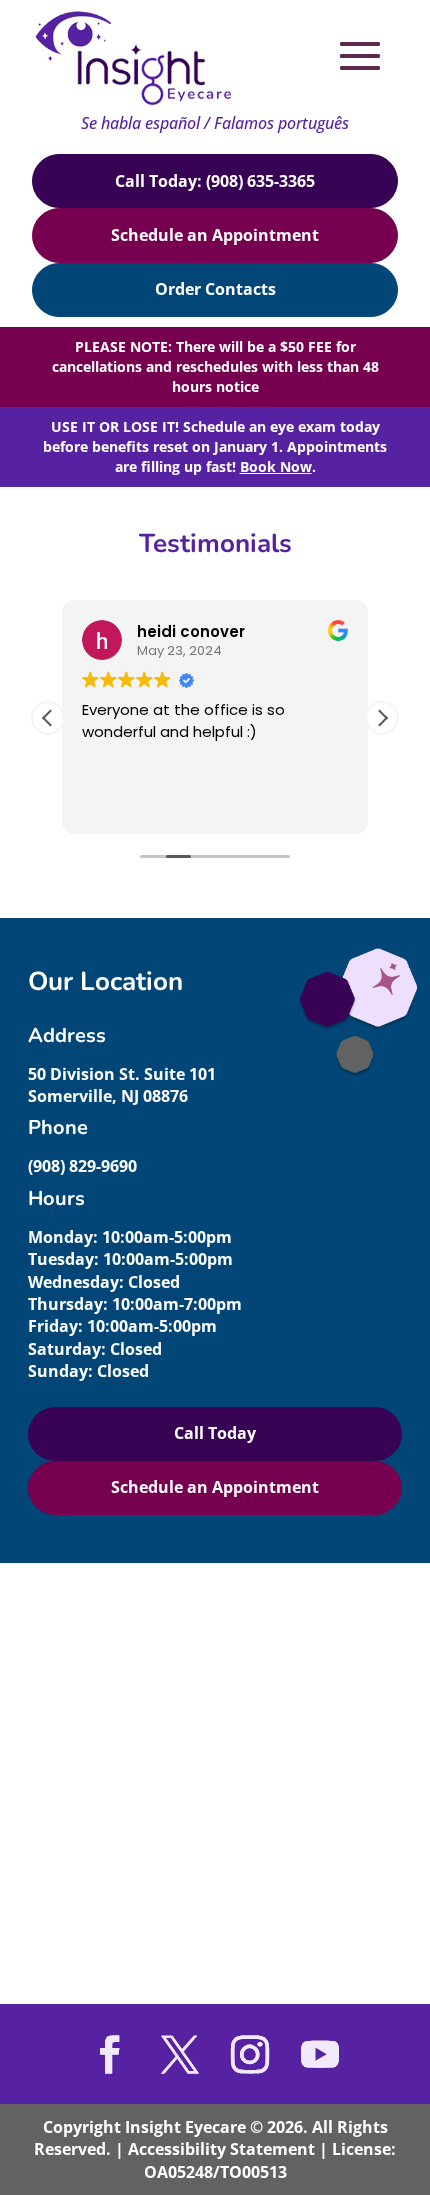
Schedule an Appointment (215, 235)
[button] (382, 718)
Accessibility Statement (221, 2149)
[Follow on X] (180, 2054)
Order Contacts (215, 289)
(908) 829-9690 (82, 1166)
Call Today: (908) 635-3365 (215, 181)
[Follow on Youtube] (320, 2054)
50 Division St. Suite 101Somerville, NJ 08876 (122, 1085)
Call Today (215, 1433)
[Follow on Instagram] (250, 2054)
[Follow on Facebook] (110, 2054)
